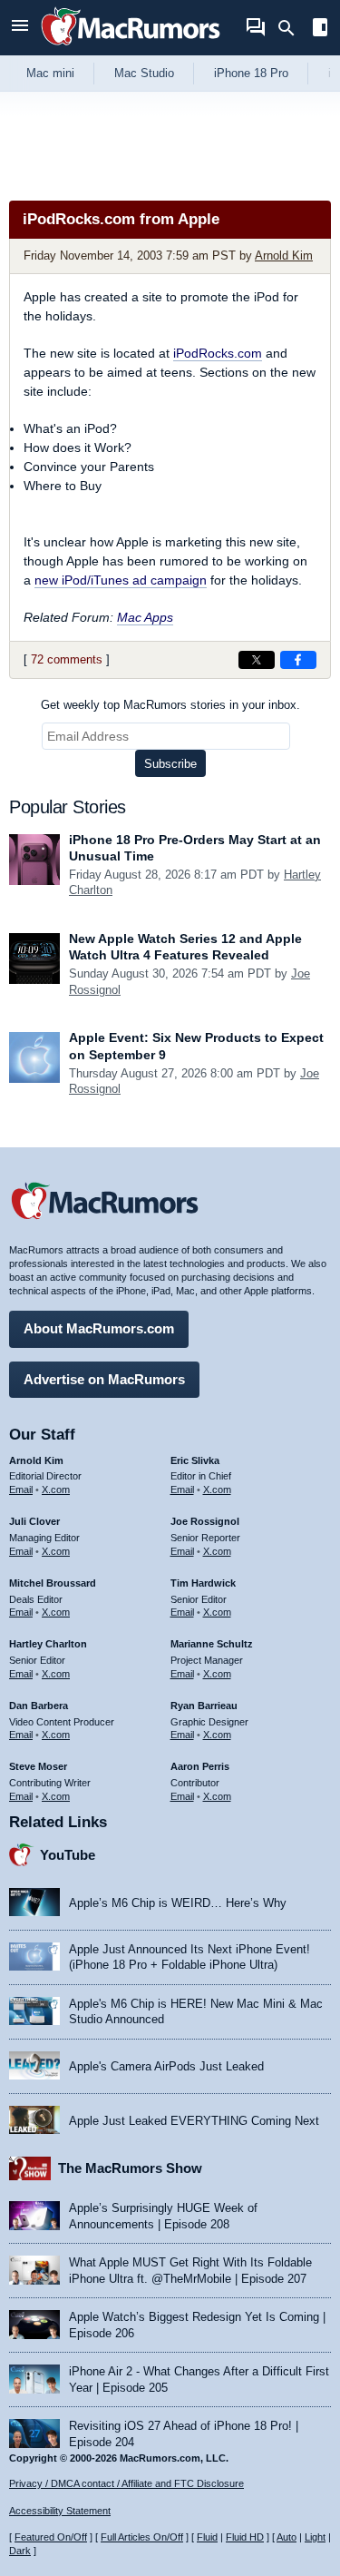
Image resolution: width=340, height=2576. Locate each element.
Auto (287, 2537)
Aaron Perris (200, 1766)
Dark (20, 2551)
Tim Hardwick (203, 1583)
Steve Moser (38, 1766)
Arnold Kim (284, 256)
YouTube (68, 1855)
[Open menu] (20, 28)
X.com (56, 1490)
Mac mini (50, 73)
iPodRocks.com (218, 353)
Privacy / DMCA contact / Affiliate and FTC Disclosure (126, 2483)
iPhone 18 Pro (251, 73)
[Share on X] (257, 660)
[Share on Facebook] (298, 660)
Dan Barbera (39, 1706)
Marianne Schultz (212, 1644)
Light (315, 2537)
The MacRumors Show (130, 2168)
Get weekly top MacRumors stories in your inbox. (170, 705)
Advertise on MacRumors (104, 1379)
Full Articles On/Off (142, 2537)
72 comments (67, 659)
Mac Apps (145, 617)
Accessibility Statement (60, 2511)
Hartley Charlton (48, 1644)
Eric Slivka (195, 1460)
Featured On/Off (51, 2537)
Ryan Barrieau (204, 1706)
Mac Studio (144, 73)
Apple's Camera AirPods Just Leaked (166, 2066)
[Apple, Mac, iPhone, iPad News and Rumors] (131, 48)
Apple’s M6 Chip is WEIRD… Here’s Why (178, 1903)
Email (21, 1490)
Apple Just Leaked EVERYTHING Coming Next (194, 2121)
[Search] (292, 28)
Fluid (207, 2537)
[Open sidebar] (320, 29)
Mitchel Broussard (53, 1583)
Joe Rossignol (205, 1521)
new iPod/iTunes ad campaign (121, 580)
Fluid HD (245, 2537)
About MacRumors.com (99, 1328)
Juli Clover (34, 1521)
